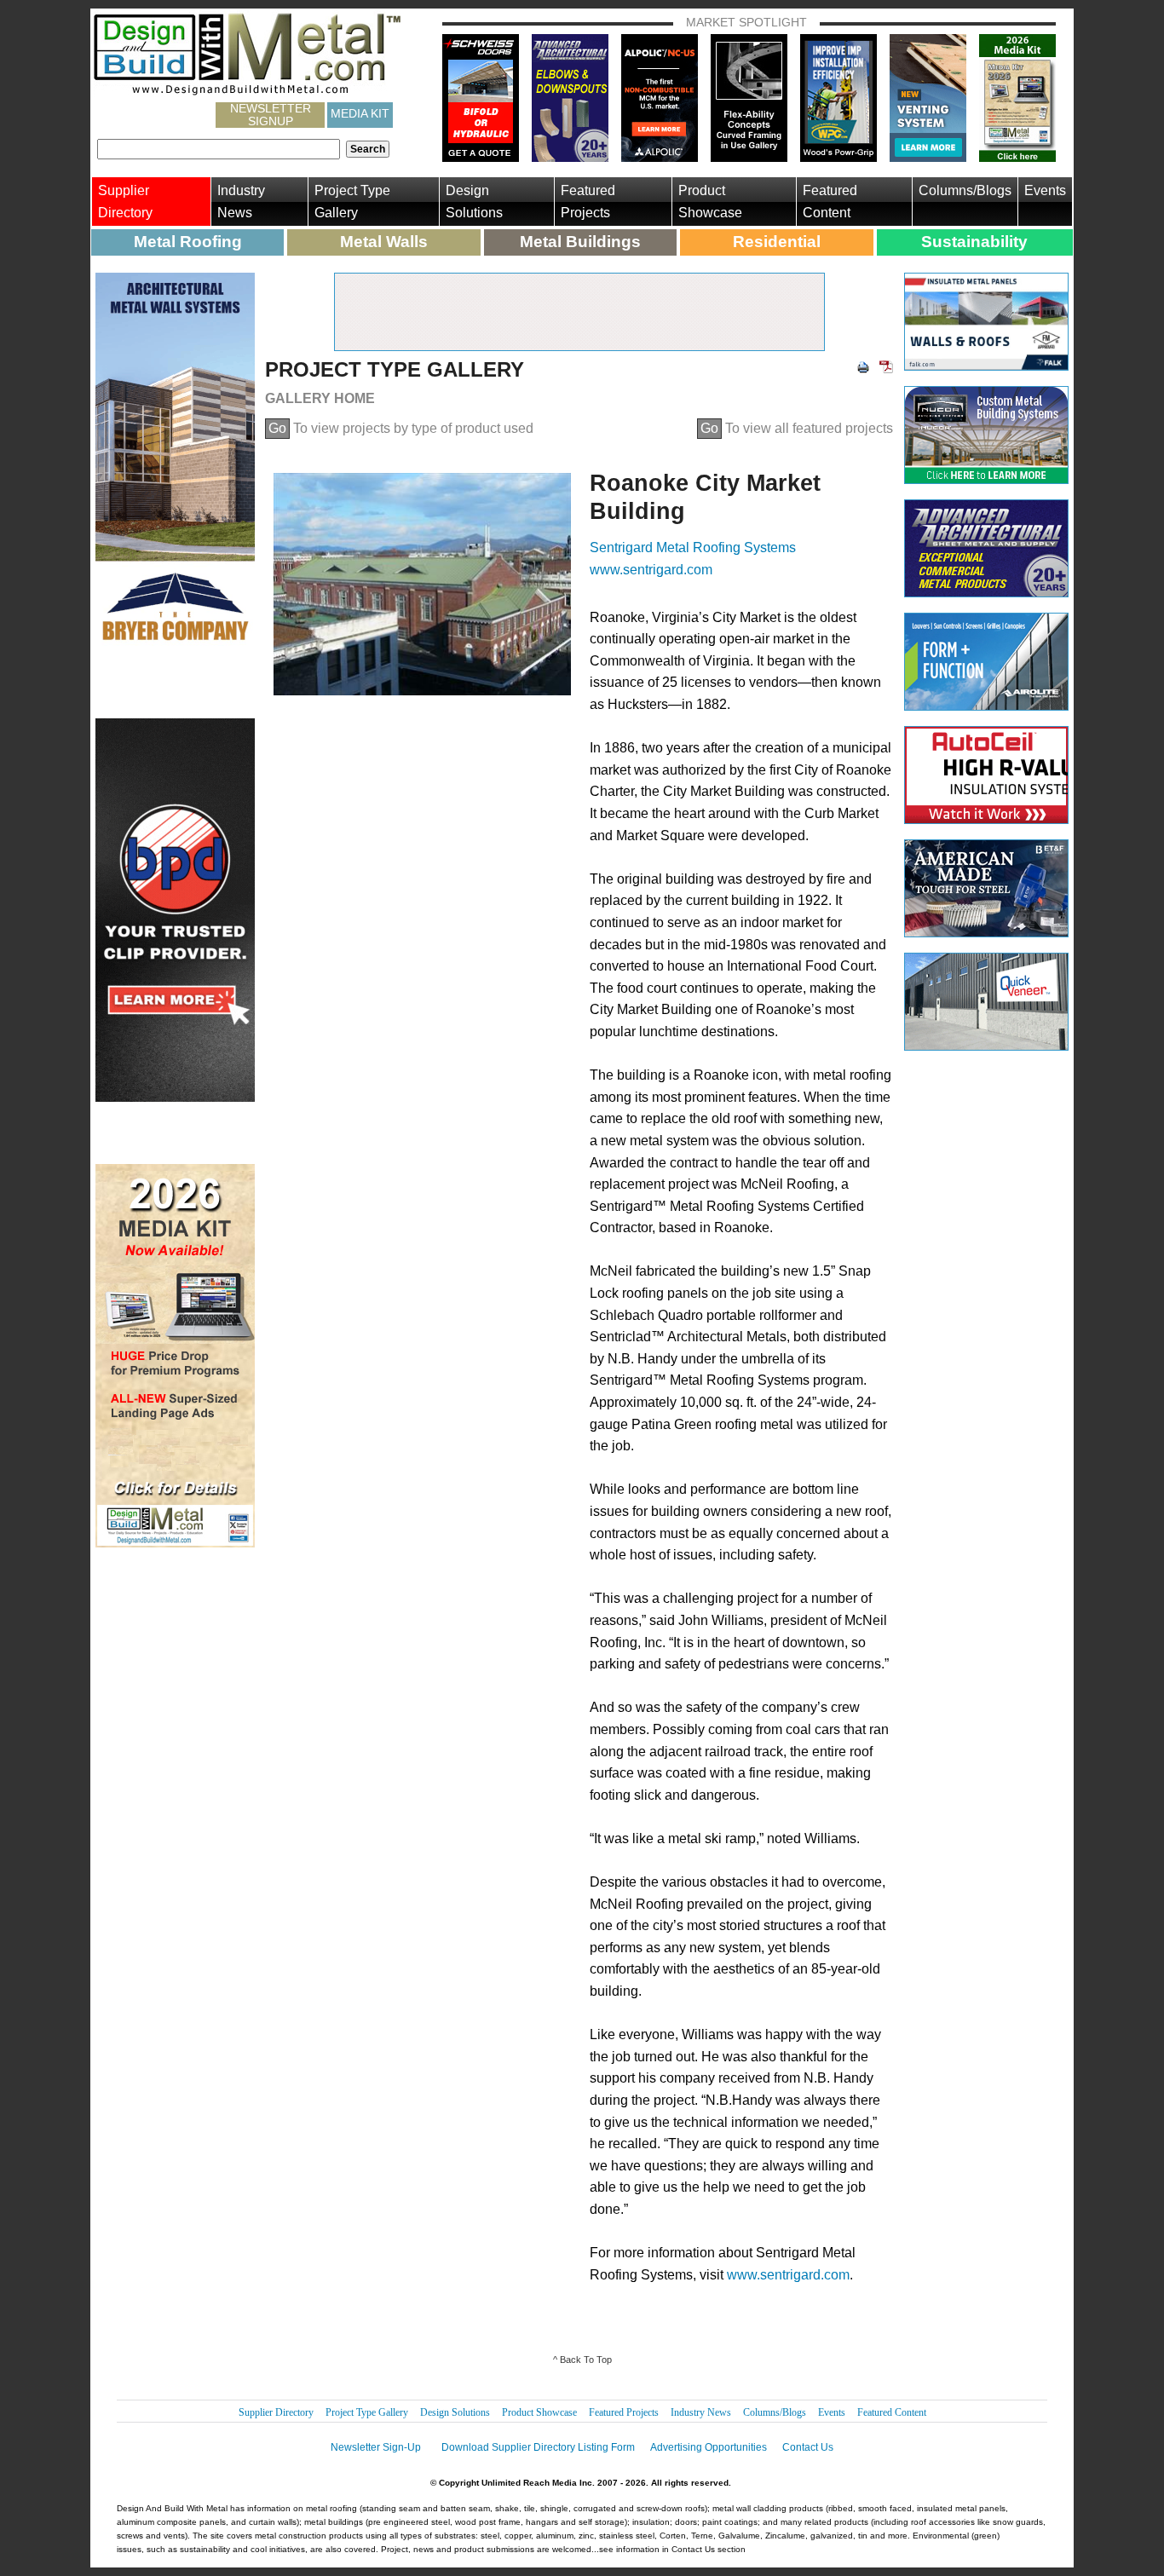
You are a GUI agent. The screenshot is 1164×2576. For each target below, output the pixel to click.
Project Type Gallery (352, 202)
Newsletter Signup (271, 115)
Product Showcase (710, 202)
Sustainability (974, 242)
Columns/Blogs (965, 190)
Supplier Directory (125, 202)
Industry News (241, 202)
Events (1045, 190)
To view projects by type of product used (401, 428)
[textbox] (219, 149)
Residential (777, 242)
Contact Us (808, 2447)
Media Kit (360, 113)
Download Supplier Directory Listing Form (538, 2447)
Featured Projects (588, 202)
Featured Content (830, 202)
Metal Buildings (580, 242)
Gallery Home (320, 398)
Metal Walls (384, 242)
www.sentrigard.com (651, 570)
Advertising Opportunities (709, 2447)
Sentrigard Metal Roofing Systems (693, 547)
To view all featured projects (797, 428)
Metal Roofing (188, 242)
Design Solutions (474, 202)
